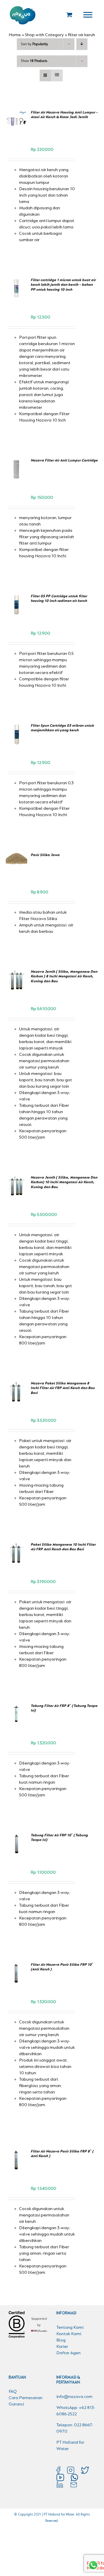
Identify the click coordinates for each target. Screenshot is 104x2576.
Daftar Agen (68, 2353)
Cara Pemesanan (26, 2398)
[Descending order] (82, 44)
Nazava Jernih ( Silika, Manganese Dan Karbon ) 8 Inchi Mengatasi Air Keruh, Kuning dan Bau (64, 976)
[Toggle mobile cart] (69, 15)
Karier (62, 2347)
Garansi (16, 2404)
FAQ (13, 2392)
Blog (61, 2340)
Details (18, 131)
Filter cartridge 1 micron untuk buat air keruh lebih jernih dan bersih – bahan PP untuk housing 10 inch (63, 285)
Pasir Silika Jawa (45, 855)
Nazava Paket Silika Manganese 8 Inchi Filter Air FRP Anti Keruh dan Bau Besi (63, 1388)
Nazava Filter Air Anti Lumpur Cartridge (64, 460)
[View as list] (57, 75)
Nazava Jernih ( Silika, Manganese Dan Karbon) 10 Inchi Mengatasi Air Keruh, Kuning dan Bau (64, 1182)
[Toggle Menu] (88, 15)
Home (15, 35)
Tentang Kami (70, 2328)
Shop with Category (44, 35)
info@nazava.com (74, 2397)
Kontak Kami (69, 2334)
